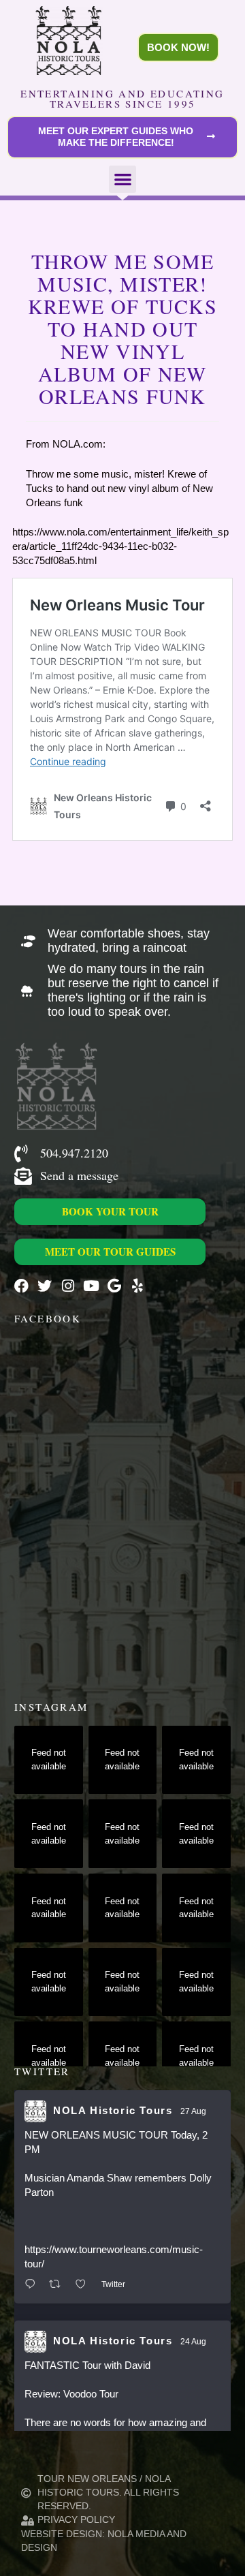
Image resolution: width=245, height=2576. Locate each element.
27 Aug (193, 2111)
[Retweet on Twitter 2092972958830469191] (59, 2285)
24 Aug (193, 2342)
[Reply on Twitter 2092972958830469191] (33, 2285)
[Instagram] (68, 1286)
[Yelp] (137, 1286)
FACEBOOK (48, 1318)
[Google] (114, 1286)
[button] (123, 180)
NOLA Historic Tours (113, 2110)
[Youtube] (91, 1286)
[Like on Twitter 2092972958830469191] (85, 2285)
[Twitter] (45, 1286)
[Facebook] (21, 1286)
